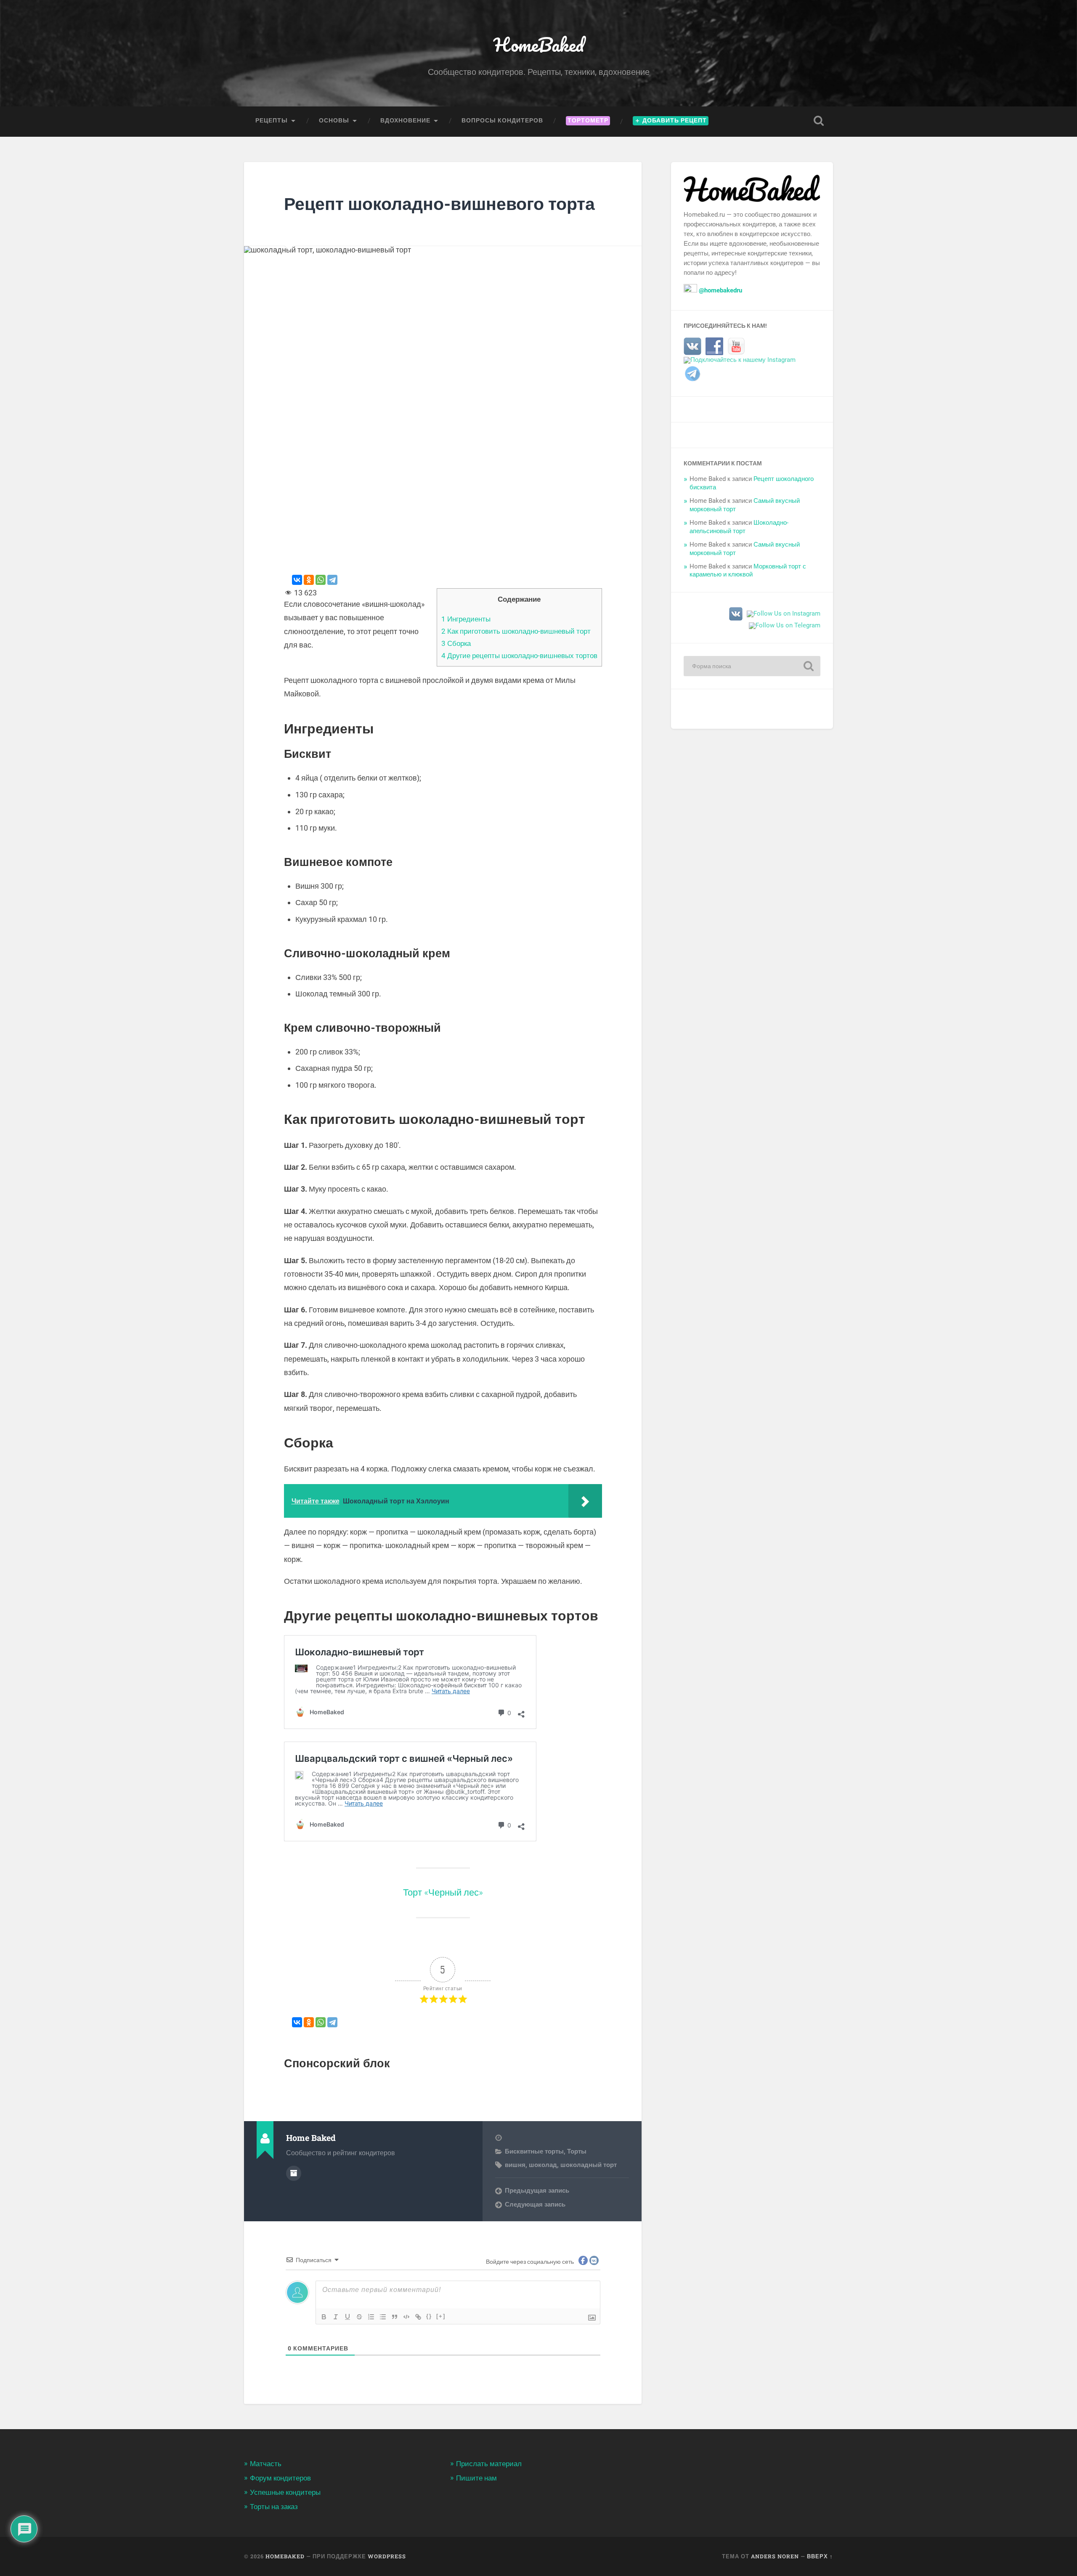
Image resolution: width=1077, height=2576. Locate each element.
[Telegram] (332, 580)
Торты (577, 2151)
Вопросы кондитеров (502, 120)
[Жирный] (324, 2317)
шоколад (543, 2165)
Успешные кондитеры (285, 2492)
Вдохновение (405, 120)
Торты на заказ (274, 2507)
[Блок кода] (406, 2317)
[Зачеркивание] (359, 2317)
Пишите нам (476, 2478)
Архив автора (294, 2173)
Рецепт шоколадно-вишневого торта (439, 203)
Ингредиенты (466, 619)
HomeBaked (539, 44)
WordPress (387, 2556)
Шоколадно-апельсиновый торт (739, 527)
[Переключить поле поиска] (819, 121)
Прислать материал (489, 2464)
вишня (515, 2165)
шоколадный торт (589, 2165)
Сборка (456, 643)
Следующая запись (535, 2204)
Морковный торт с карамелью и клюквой (748, 571)
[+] (441, 2316)
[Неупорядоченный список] (383, 2317)
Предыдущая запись (537, 2191)
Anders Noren (775, 2556)
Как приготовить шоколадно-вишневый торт (516, 631)
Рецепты (272, 120)
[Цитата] (395, 2317)
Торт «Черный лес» (443, 1892)
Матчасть (266, 2464)
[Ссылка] (418, 2317)
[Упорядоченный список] (371, 2317)
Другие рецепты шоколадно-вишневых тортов (519, 656)
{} (429, 2316)
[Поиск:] (752, 666)
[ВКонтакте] (297, 580)
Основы (334, 120)
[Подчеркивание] (348, 2317)
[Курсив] (336, 2317)
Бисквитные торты (534, 2151)
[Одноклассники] (309, 580)
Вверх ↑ (820, 2556)
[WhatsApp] (321, 580)
